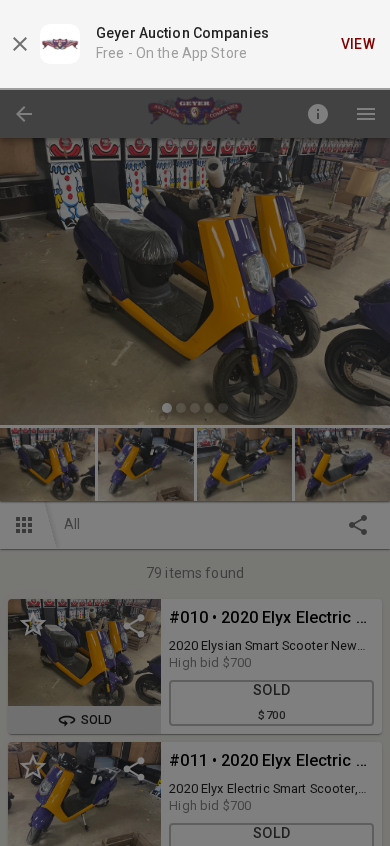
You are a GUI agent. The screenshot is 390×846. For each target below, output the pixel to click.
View (358, 44)
